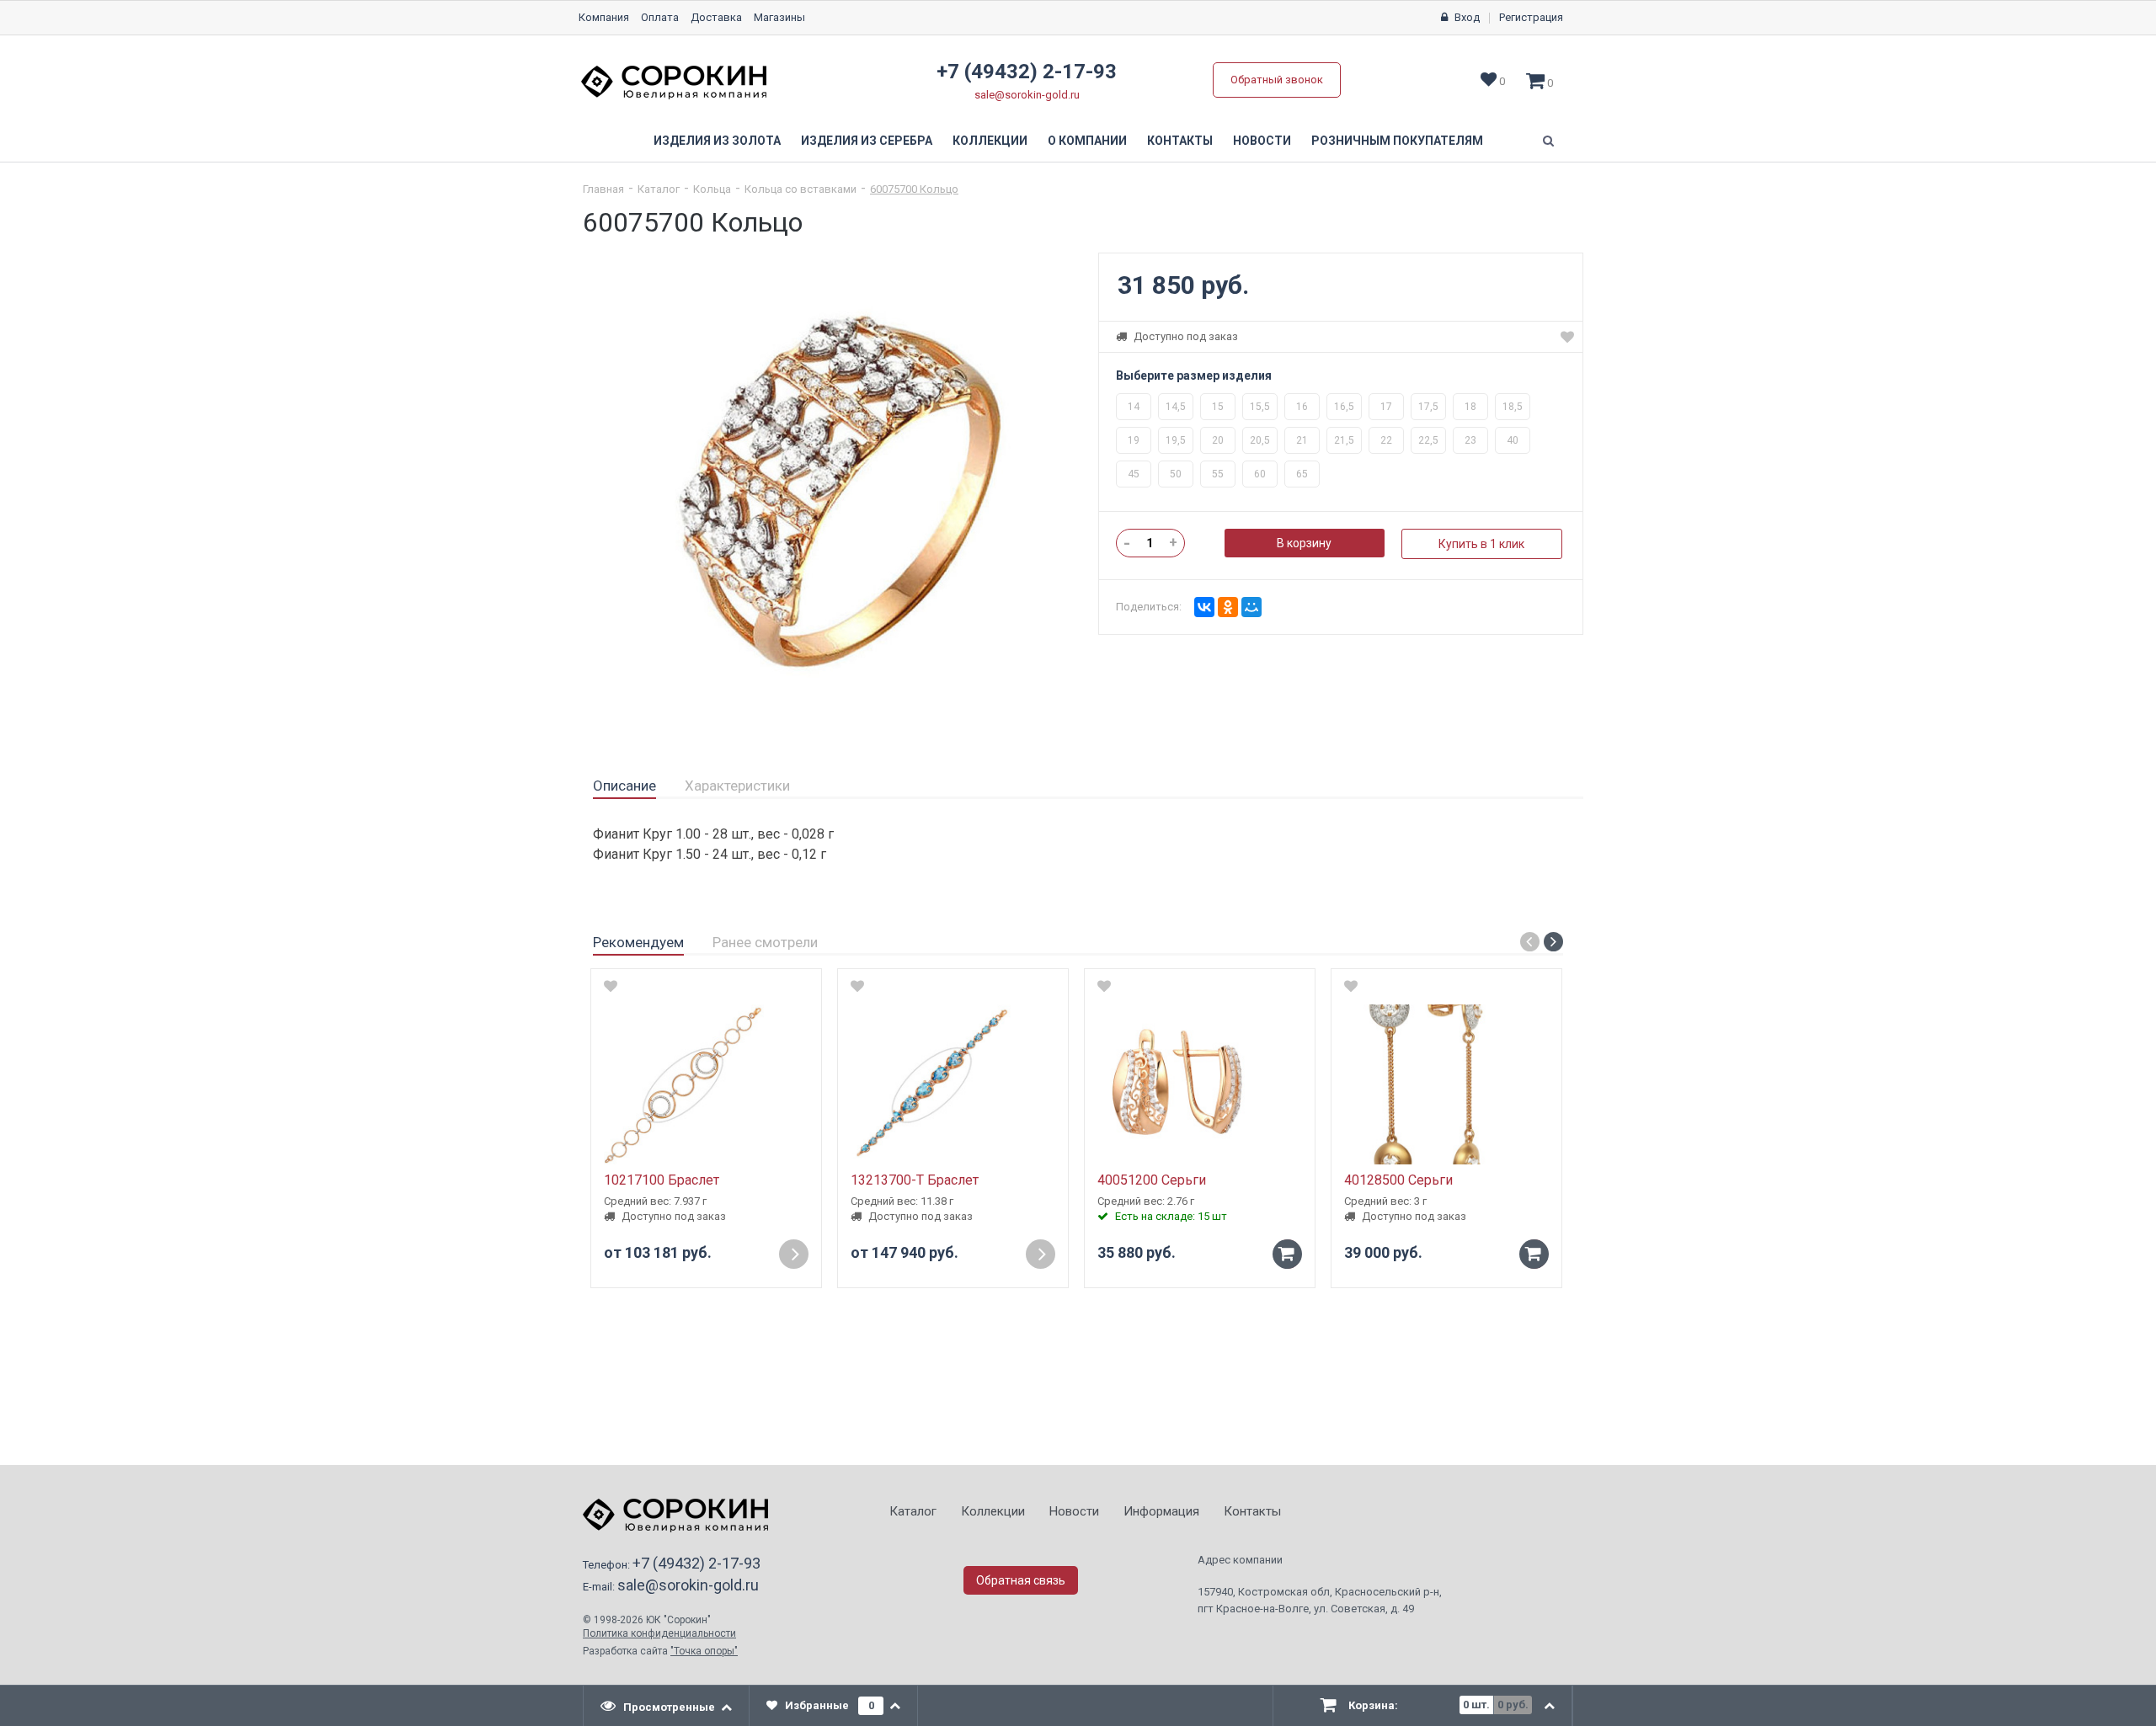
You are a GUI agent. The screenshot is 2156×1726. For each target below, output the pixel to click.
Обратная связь (1021, 1580)
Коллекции (990, 141)
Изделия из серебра (867, 141)
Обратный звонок (1277, 80)
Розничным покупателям (1397, 141)
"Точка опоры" (704, 1651)
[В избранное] (611, 986)
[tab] (624, 786)
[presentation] (667, 1706)
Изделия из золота (717, 141)
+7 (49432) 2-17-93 (1027, 72)
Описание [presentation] (624, 786)
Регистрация (1531, 17)
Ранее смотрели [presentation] (765, 942)
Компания (604, 17)
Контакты (1180, 141)
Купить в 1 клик (1481, 544)
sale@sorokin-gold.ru (1027, 95)
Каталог (659, 189)
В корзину (1304, 543)
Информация (1161, 1511)
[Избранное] (1567, 337)
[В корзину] (1287, 1254)
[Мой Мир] (1251, 607)
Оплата (660, 17)
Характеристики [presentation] (737, 786)
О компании (1087, 141)
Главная (603, 189)
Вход (1467, 17)
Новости (1262, 141)
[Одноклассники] (1228, 607)
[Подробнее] (794, 1254)
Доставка (716, 17)
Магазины (779, 17)
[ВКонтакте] (1204, 607)
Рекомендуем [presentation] (638, 942)
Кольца (712, 189)
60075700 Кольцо (914, 189)
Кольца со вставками (800, 189)
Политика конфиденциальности (659, 1633)
